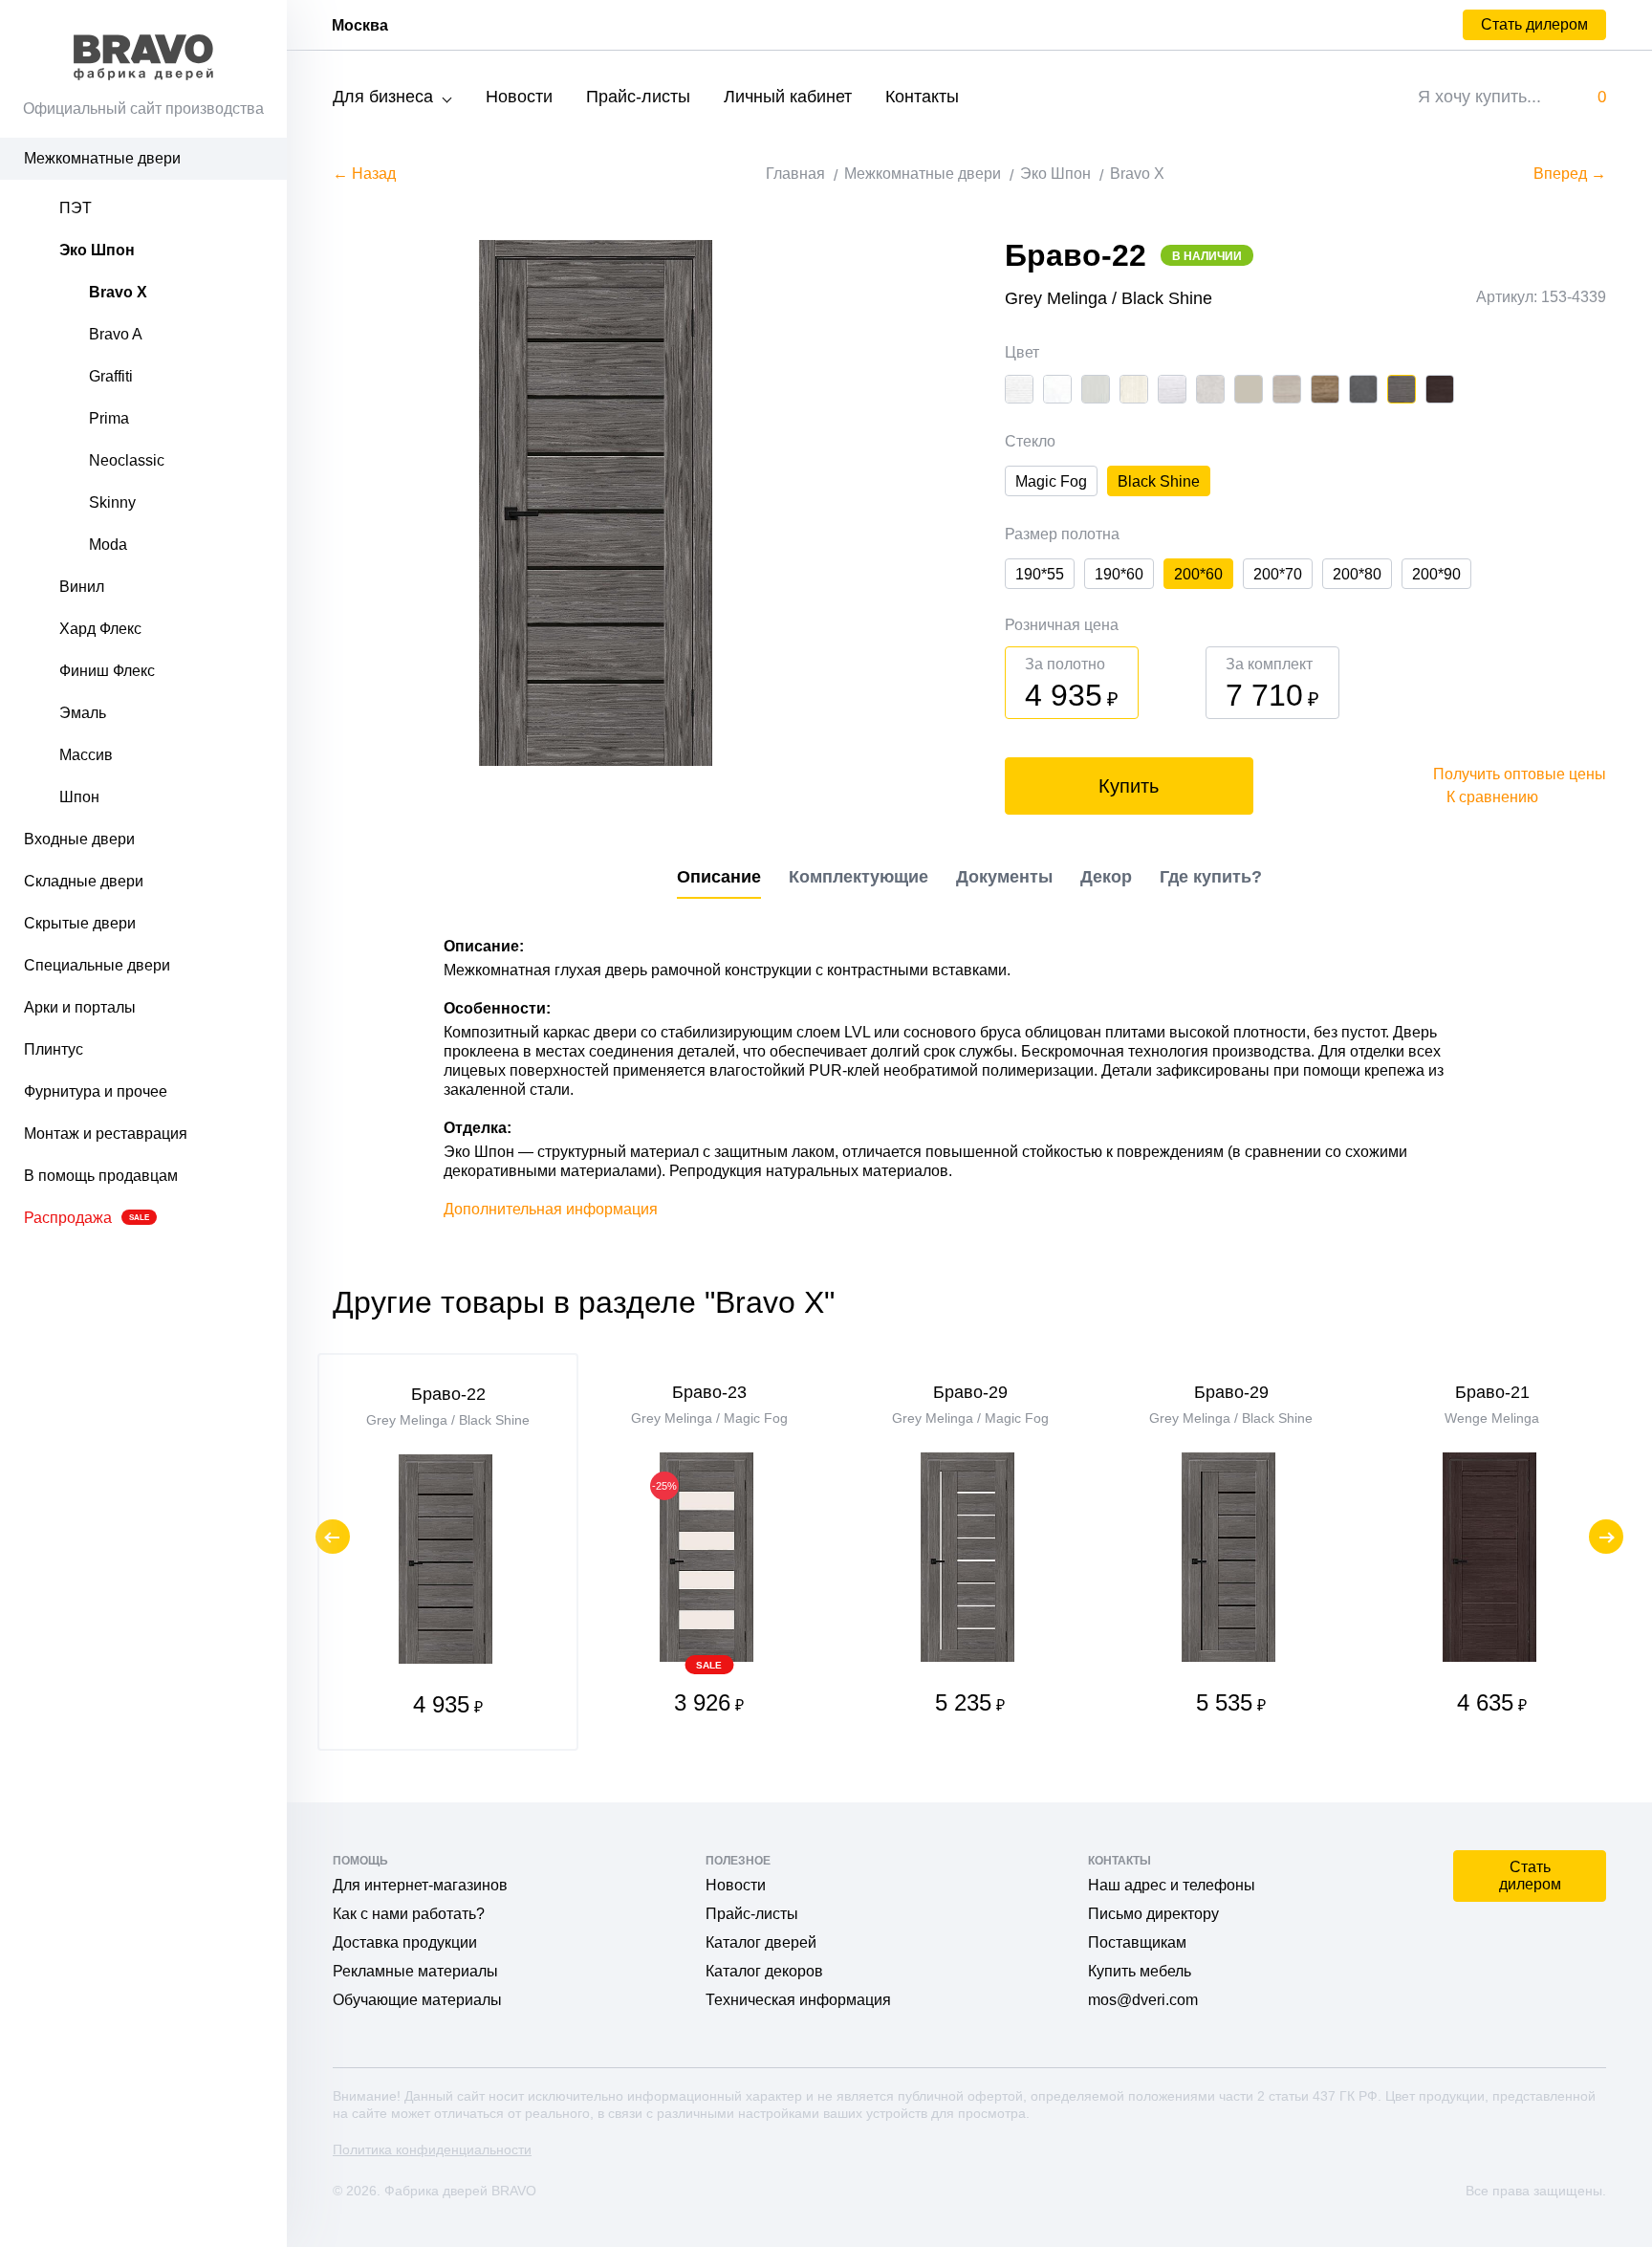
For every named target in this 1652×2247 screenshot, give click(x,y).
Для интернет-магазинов (420, 1885)
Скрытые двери (80, 923)
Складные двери (84, 881)
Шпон (79, 797)
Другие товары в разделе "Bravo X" (584, 1302)
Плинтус (54, 1049)
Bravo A (116, 334)
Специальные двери (97, 965)
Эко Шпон (97, 250)
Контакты (922, 97)
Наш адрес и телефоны (1172, 1885)
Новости (519, 97)
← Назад (364, 174)
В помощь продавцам (101, 1176)
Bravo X (118, 292)
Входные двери (79, 839)
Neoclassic (127, 460)
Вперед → (1570, 174)
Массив (86, 755)
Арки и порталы (80, 1007)
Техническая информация (798, 2000)
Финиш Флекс (107, 671)
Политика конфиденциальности (432, 2149)
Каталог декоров (764, 1971)
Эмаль (83, 713)
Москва (360, 25)
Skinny (112, 502)
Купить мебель (1140, 1971)
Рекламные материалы (415, 1971)
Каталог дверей (761, 1942)
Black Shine (1159, 481)
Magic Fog (1051, 481)
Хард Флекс (100, 629)
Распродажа (87, 1218)
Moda (108, 545)
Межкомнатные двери (102, 158)
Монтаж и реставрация (106, 1134)
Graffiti (111, 376)
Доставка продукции (405, 1942)
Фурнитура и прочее (96, 1091)
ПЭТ (76, 208)
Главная (795, 174)
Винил (82, 587)
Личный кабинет (788, 97)
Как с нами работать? (409, 1914)
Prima (109, 418)
